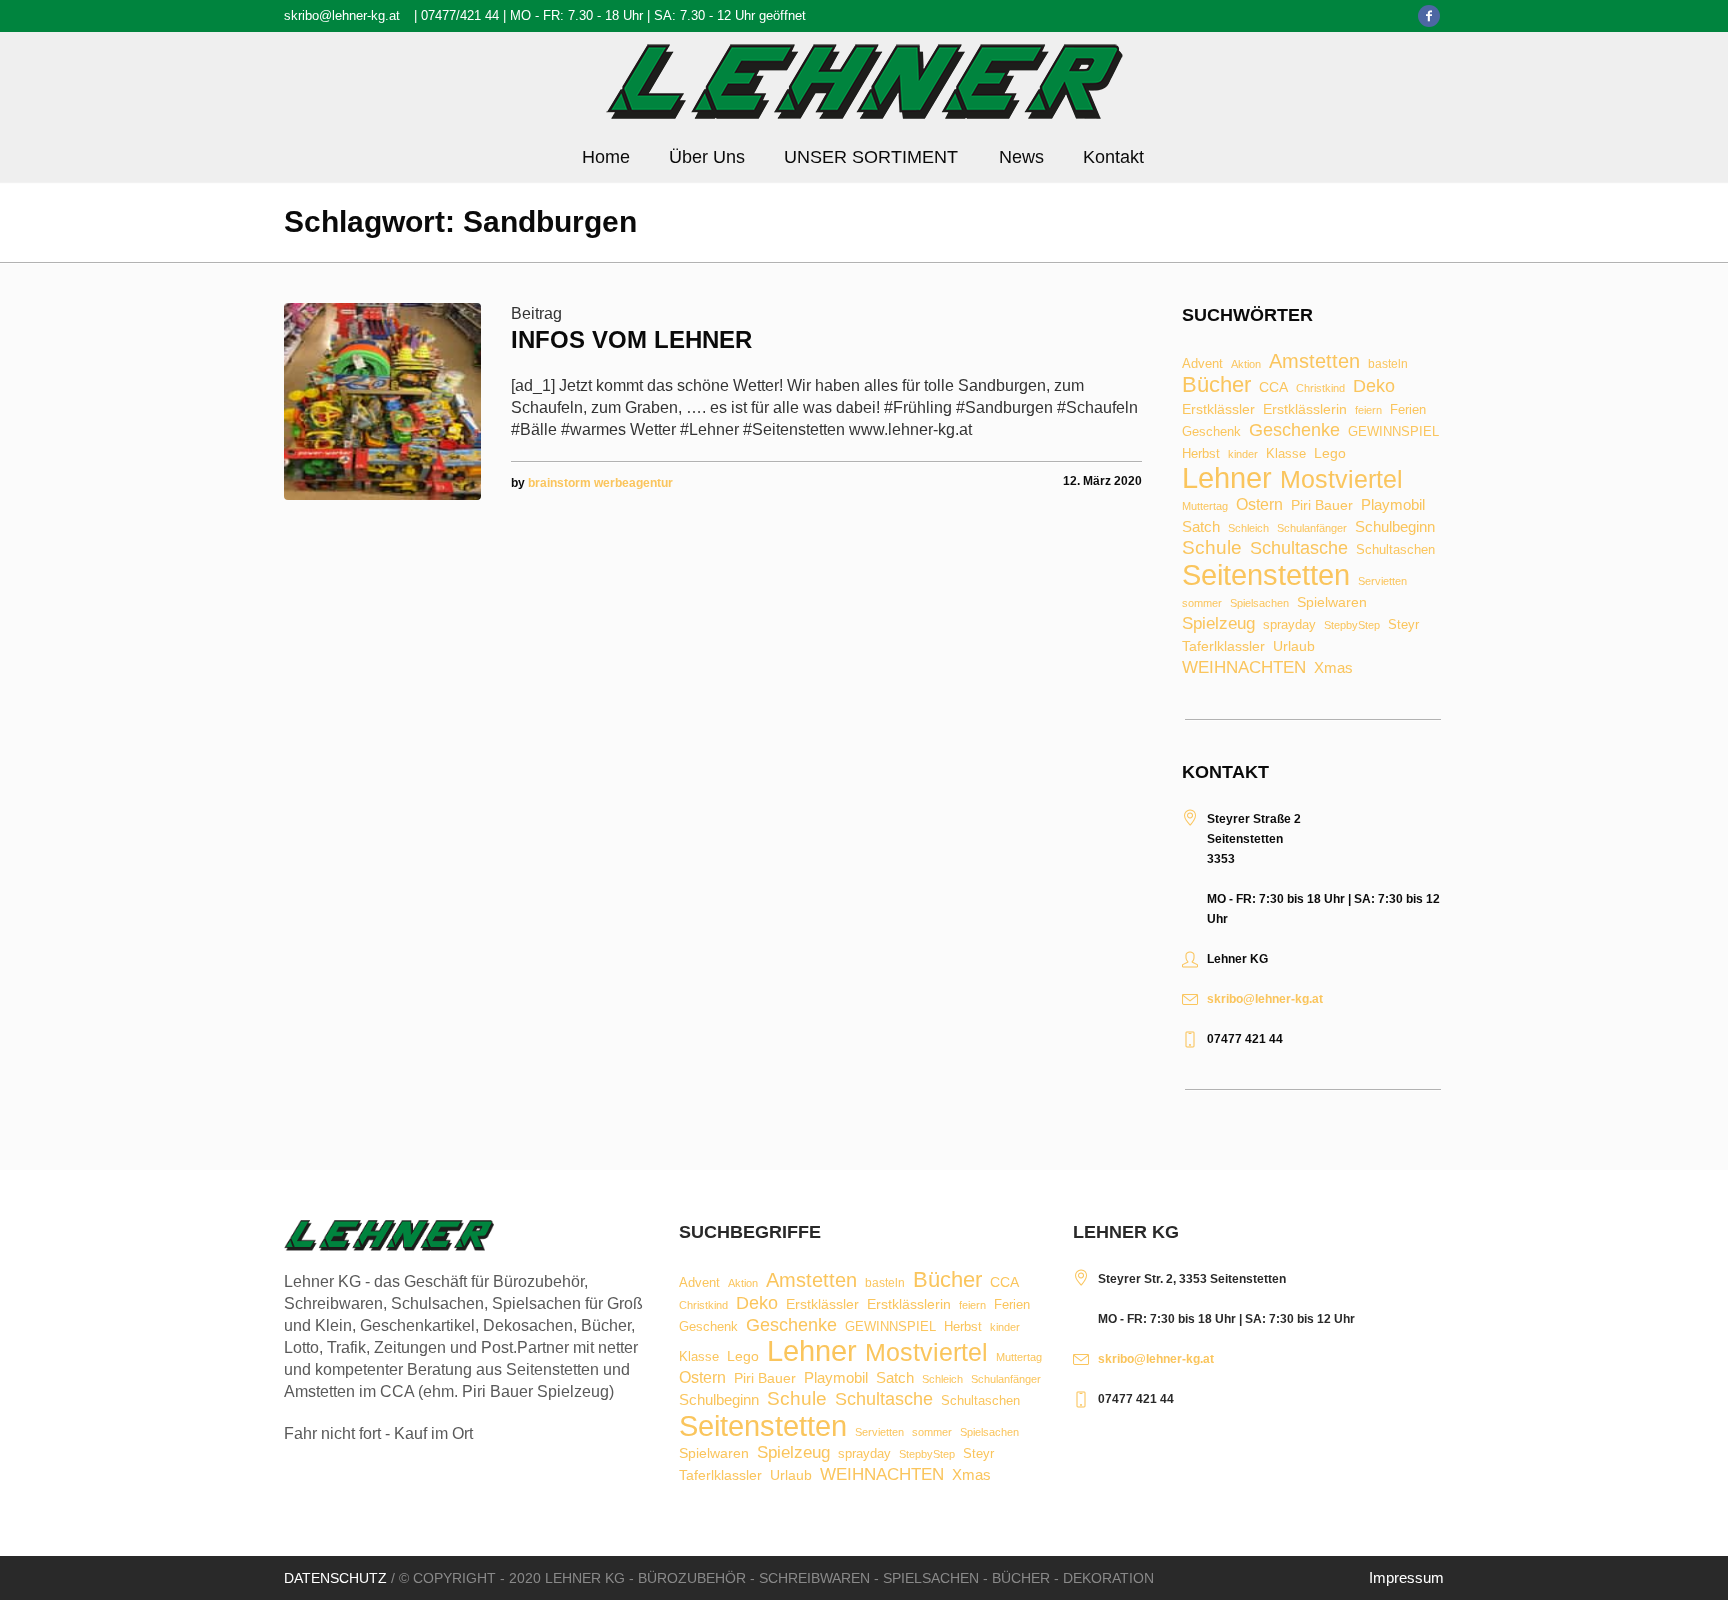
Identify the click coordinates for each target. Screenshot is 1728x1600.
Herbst (1201, 454)
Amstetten (1314, 362)
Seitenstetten (1266, 574)
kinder (1243, 454)
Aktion (1246, 364)
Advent (1202, 364)
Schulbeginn (1395, 527)
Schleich (1248, 528)
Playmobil (1393, 505)
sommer (1202, 603)
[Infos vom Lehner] (382, 401)
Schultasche (1299, 548)
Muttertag (1205, 506)
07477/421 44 (460, 15)
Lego (1330, 453)
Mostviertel (1341, 479)
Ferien (1408, 409)
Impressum (1406, 1577)
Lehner (1227, 478)
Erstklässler (1218, 410)
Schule (1212, 547)
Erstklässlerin (1305, 410)
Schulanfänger (1312, 528)
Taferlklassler (1223, 647)
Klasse (1286, 453)
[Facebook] (1429, 16)
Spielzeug (1218, 624)
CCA (1273, 388)
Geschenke (1294, 430)
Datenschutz (335, 1578)
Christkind (1320, 388)
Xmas (1333, 667)
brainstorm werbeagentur (600, 483)
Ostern (1259, 505)
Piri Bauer (1322, 506)
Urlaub (1294, 647)
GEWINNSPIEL (1393, 432)
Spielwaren (1332, 603)
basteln (1388, 365)
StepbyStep (1352, 625)
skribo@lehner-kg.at (342, 15)
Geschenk (1211, 431)
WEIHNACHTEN (1244, 668)
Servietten (1382, 581)
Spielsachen (1259, 603)
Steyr (1403, 625)
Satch (1201, 526)
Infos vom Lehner (631, 339)
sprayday (1289, 625)
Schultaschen (1395, 550)
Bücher (1216, 385)
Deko (1374, 386)
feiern (1368, 410)
